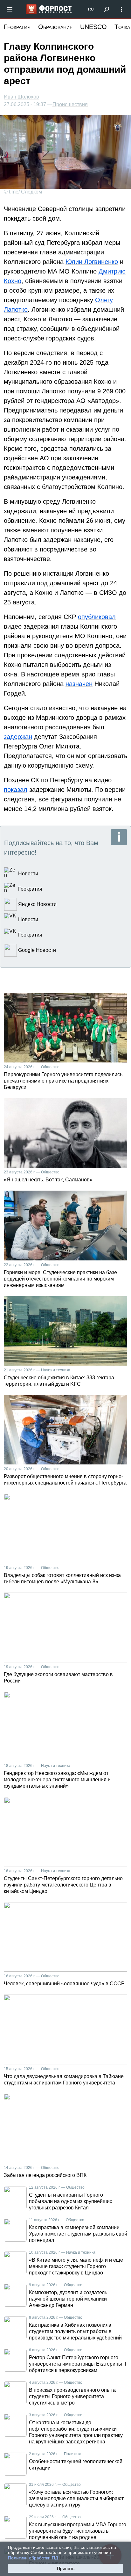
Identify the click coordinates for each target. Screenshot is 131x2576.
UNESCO (93, 27)
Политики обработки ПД (33, 2558)
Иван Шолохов (21, 97)
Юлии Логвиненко (92, 262)
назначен (79, 684)
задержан (18, 737)
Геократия (17, 27)
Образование (55, 27)
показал (16, 790)
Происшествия (70, 105)
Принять (66, 2568)
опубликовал (97, 617)
